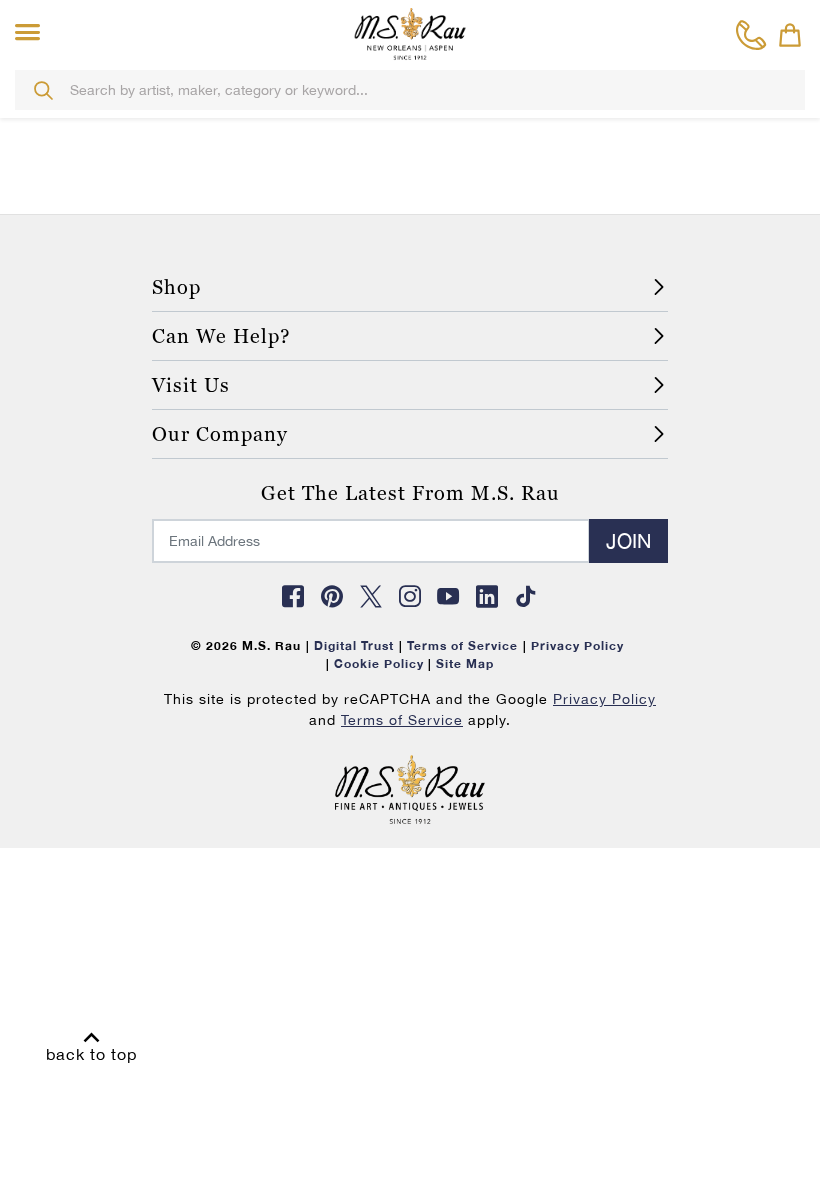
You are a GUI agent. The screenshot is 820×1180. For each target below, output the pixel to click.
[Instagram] (410, 596)
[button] (32, 33)
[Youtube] (449, 596)
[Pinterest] (332, 596)
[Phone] (751, 35)
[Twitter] (371, 596)
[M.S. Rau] (410, 33)
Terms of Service (402, 720)
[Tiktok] (526, 596)
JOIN (628, 540)
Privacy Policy (604, 699)
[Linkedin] (488, 596)
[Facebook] (294, 596)
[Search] (43, 90)
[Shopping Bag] (790, 35)
